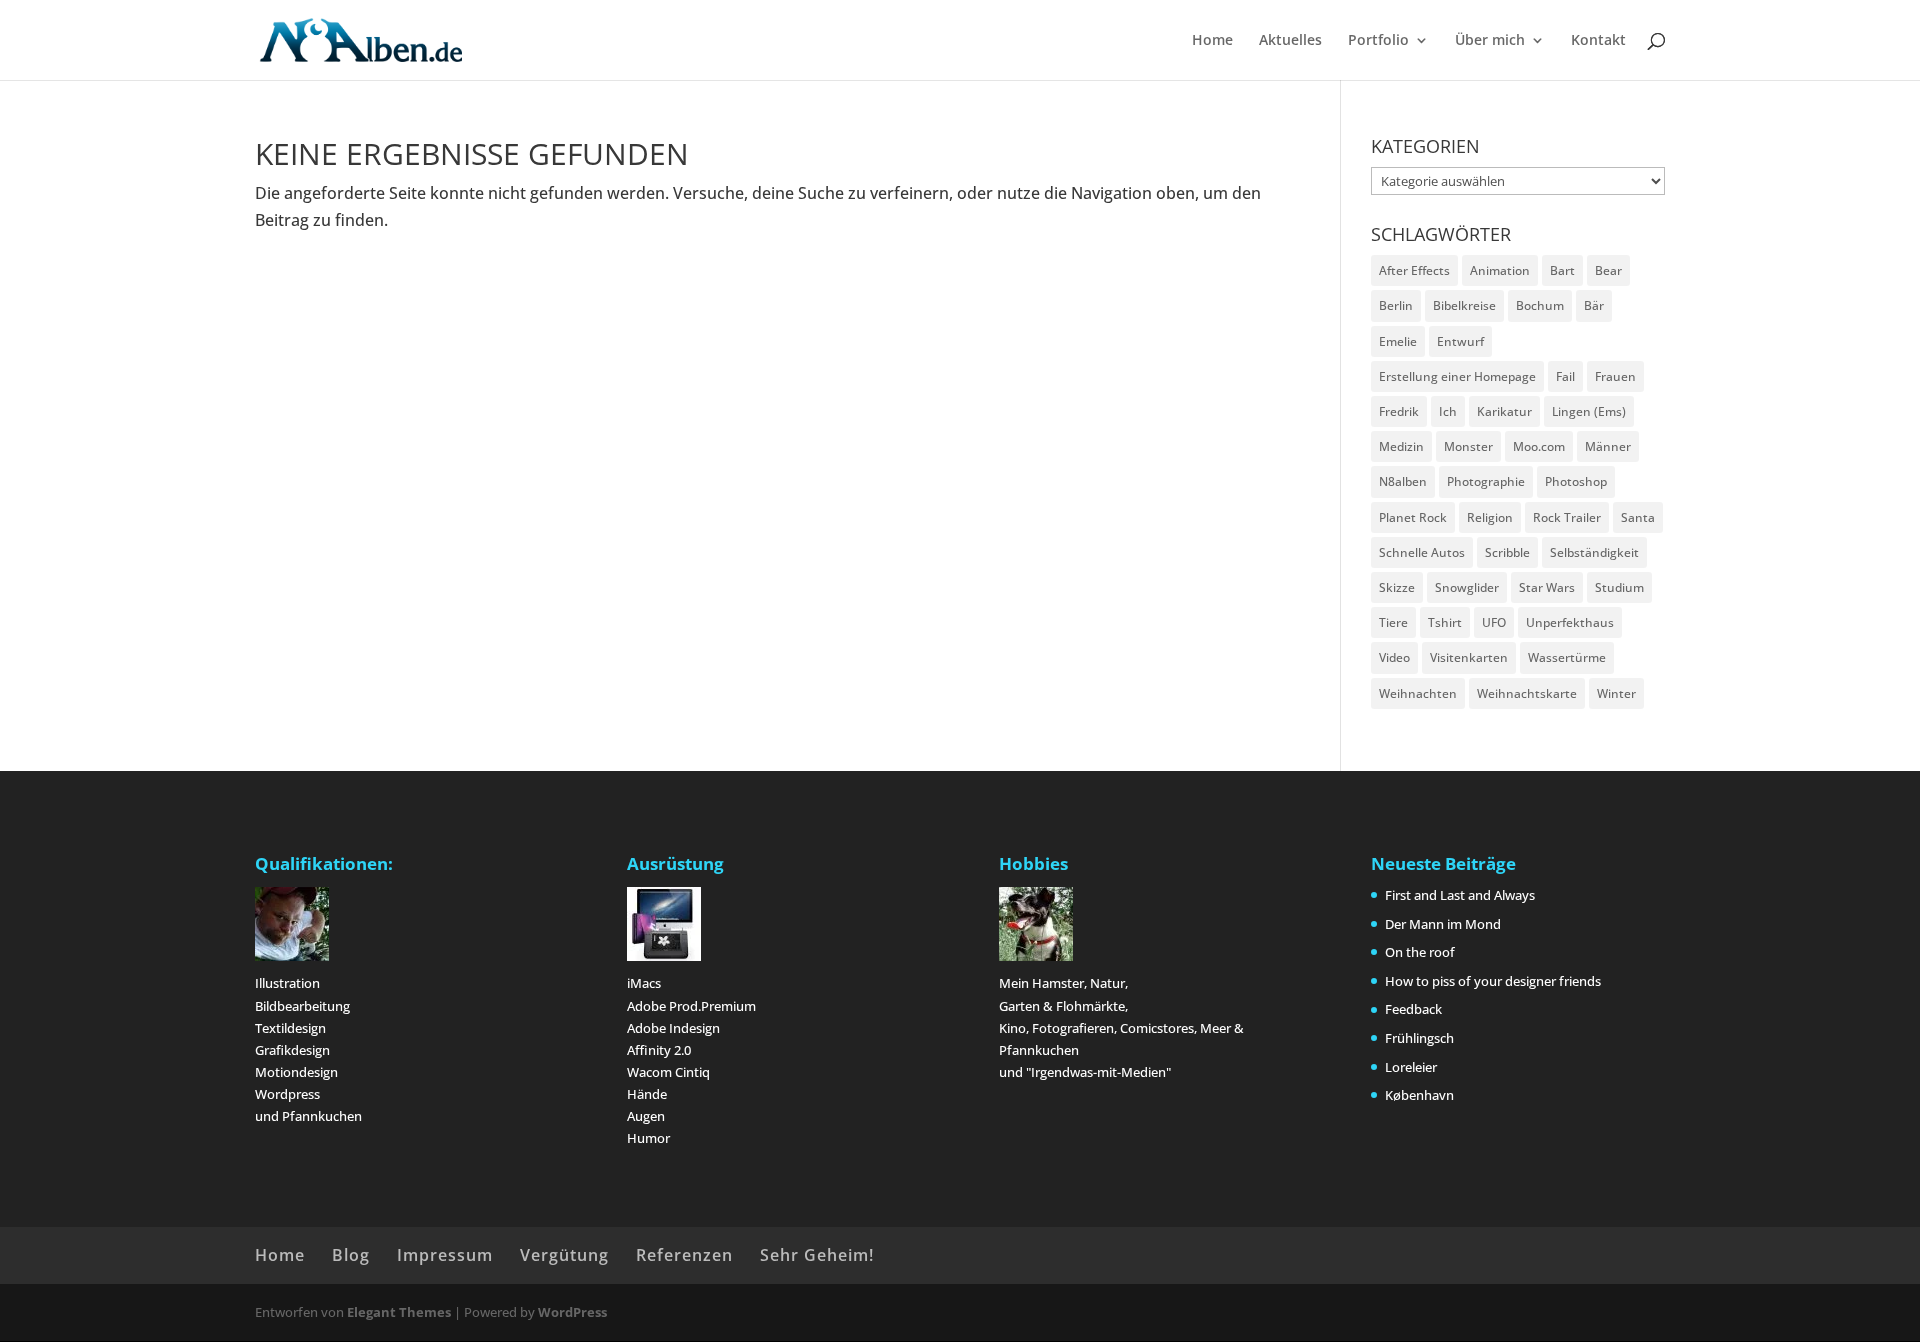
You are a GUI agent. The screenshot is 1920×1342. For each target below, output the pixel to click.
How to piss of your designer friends (1493, 981)
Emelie (1398, 341)
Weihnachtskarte (1527, 693)
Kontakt (1598, 41)
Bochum (1540, 305)
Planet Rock (1413, 517)
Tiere (1393, 622)
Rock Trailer (1567, 517)
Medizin (1401, 446)
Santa (1638, 517)
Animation (1500, 270)
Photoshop (1576, 481)
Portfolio (1378, 41)
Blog (351, 1255)
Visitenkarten (1469, 657)
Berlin (1396, 305)
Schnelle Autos (1422, 552)
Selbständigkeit (1594, 552)
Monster (1468, 446)
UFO (1494, 622)
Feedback (1413, 1009)
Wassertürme (1567, 657)
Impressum (445, 1255)
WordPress (572, 1312)
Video (1394, 657)
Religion (1490, 517)
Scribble (1507, 552)
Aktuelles (1290, 41)
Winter (1616, 693)
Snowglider (1467, 587)
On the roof (1420, 952)
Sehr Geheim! (817, 1255)
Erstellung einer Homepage (1457, 376)
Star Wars (1547, 587)
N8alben (1403, 481)
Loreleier (1411, 1067)
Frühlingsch (1419, 1038)
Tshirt (1445, 622)
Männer (1608, 446)
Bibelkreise (1464, 305)
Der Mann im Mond (1443, 924)
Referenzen (684, 1255)
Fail (1565, 376)
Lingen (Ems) (1589, 411)
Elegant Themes (399, 1312)
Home (1212, 41)
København (1419, 1095)
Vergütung (564, 1255)
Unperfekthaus (1570, 622)
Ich (1448, 411)
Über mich (1490, 41)
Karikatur (1504, 411)
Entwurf (1460, 341)
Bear (1608, 270)
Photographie (1486, 481)
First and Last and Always (1460, 895)
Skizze (1397, 587)
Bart (1562, 270)
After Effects (1414, 270)
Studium (1619, 587)
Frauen (1615, 376)
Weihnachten (1418, 693)
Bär (1594, 305)
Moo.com (1539, 446)
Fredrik (1399, 411)
